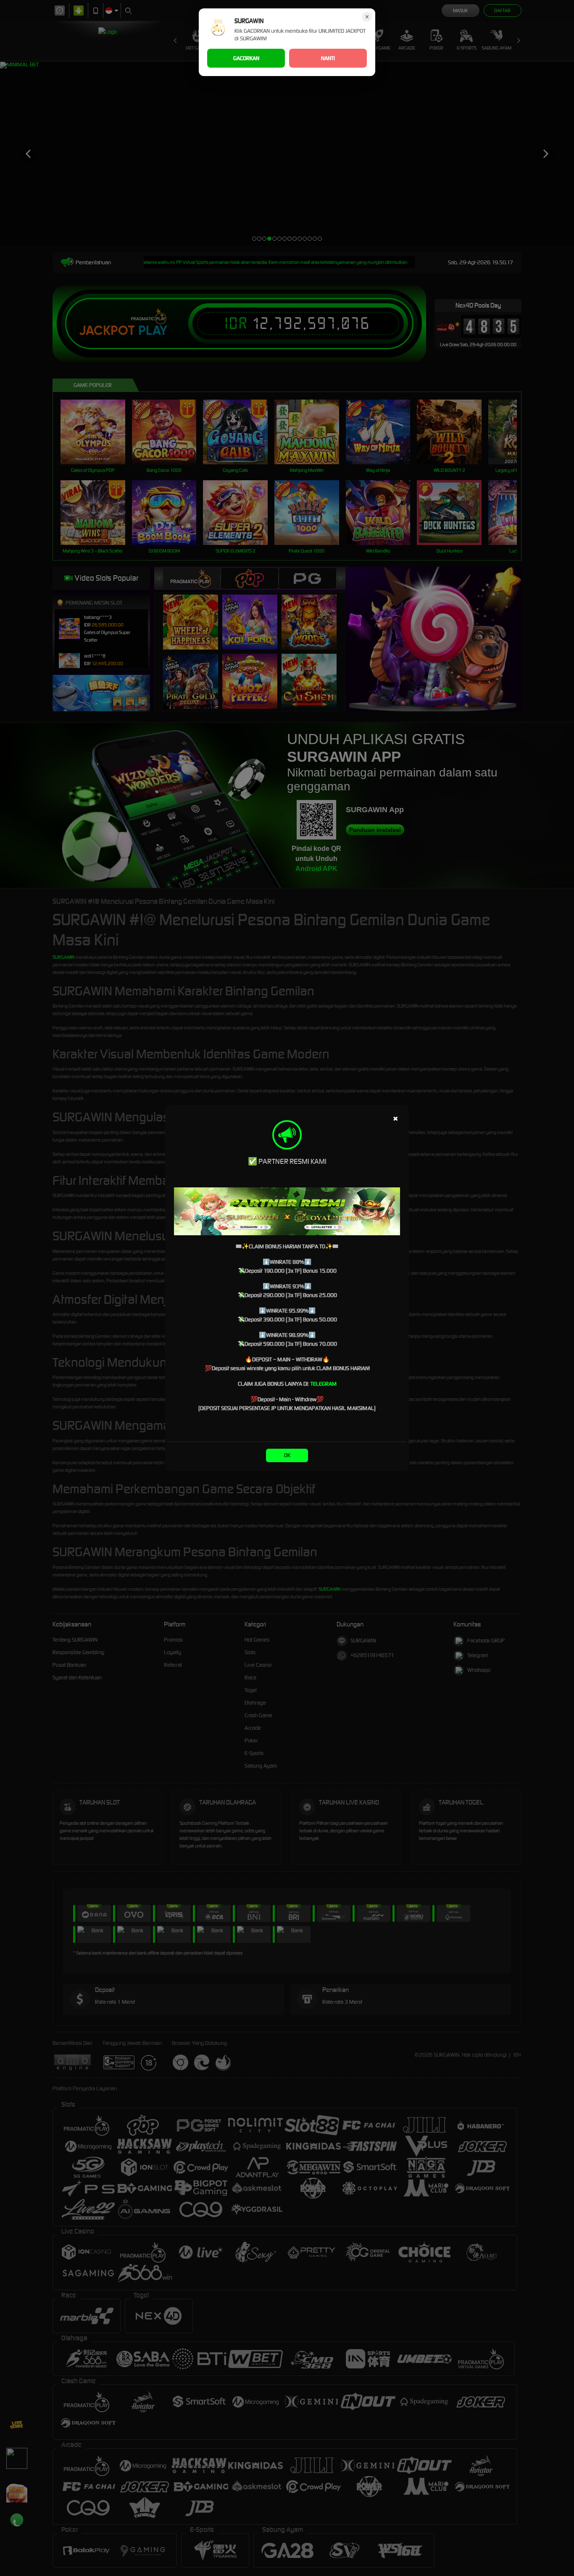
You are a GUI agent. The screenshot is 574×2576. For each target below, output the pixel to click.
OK (287, 1455)
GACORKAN (246, 58)
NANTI (328, 58)
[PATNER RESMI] (287, 1211)
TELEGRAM (324, 1384)
